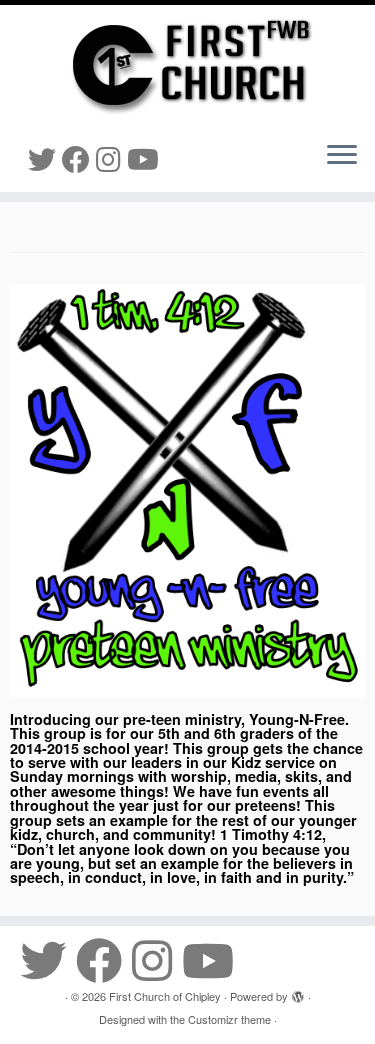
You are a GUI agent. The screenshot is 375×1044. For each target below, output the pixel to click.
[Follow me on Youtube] (146, 158)
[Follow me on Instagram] (111, 158)
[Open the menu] (342, 156)
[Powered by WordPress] (298, 992)
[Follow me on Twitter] (45, 158)
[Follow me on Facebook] (79, 158)
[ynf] (187, 491)
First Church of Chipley (165, 996)
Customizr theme (229, 1019)
